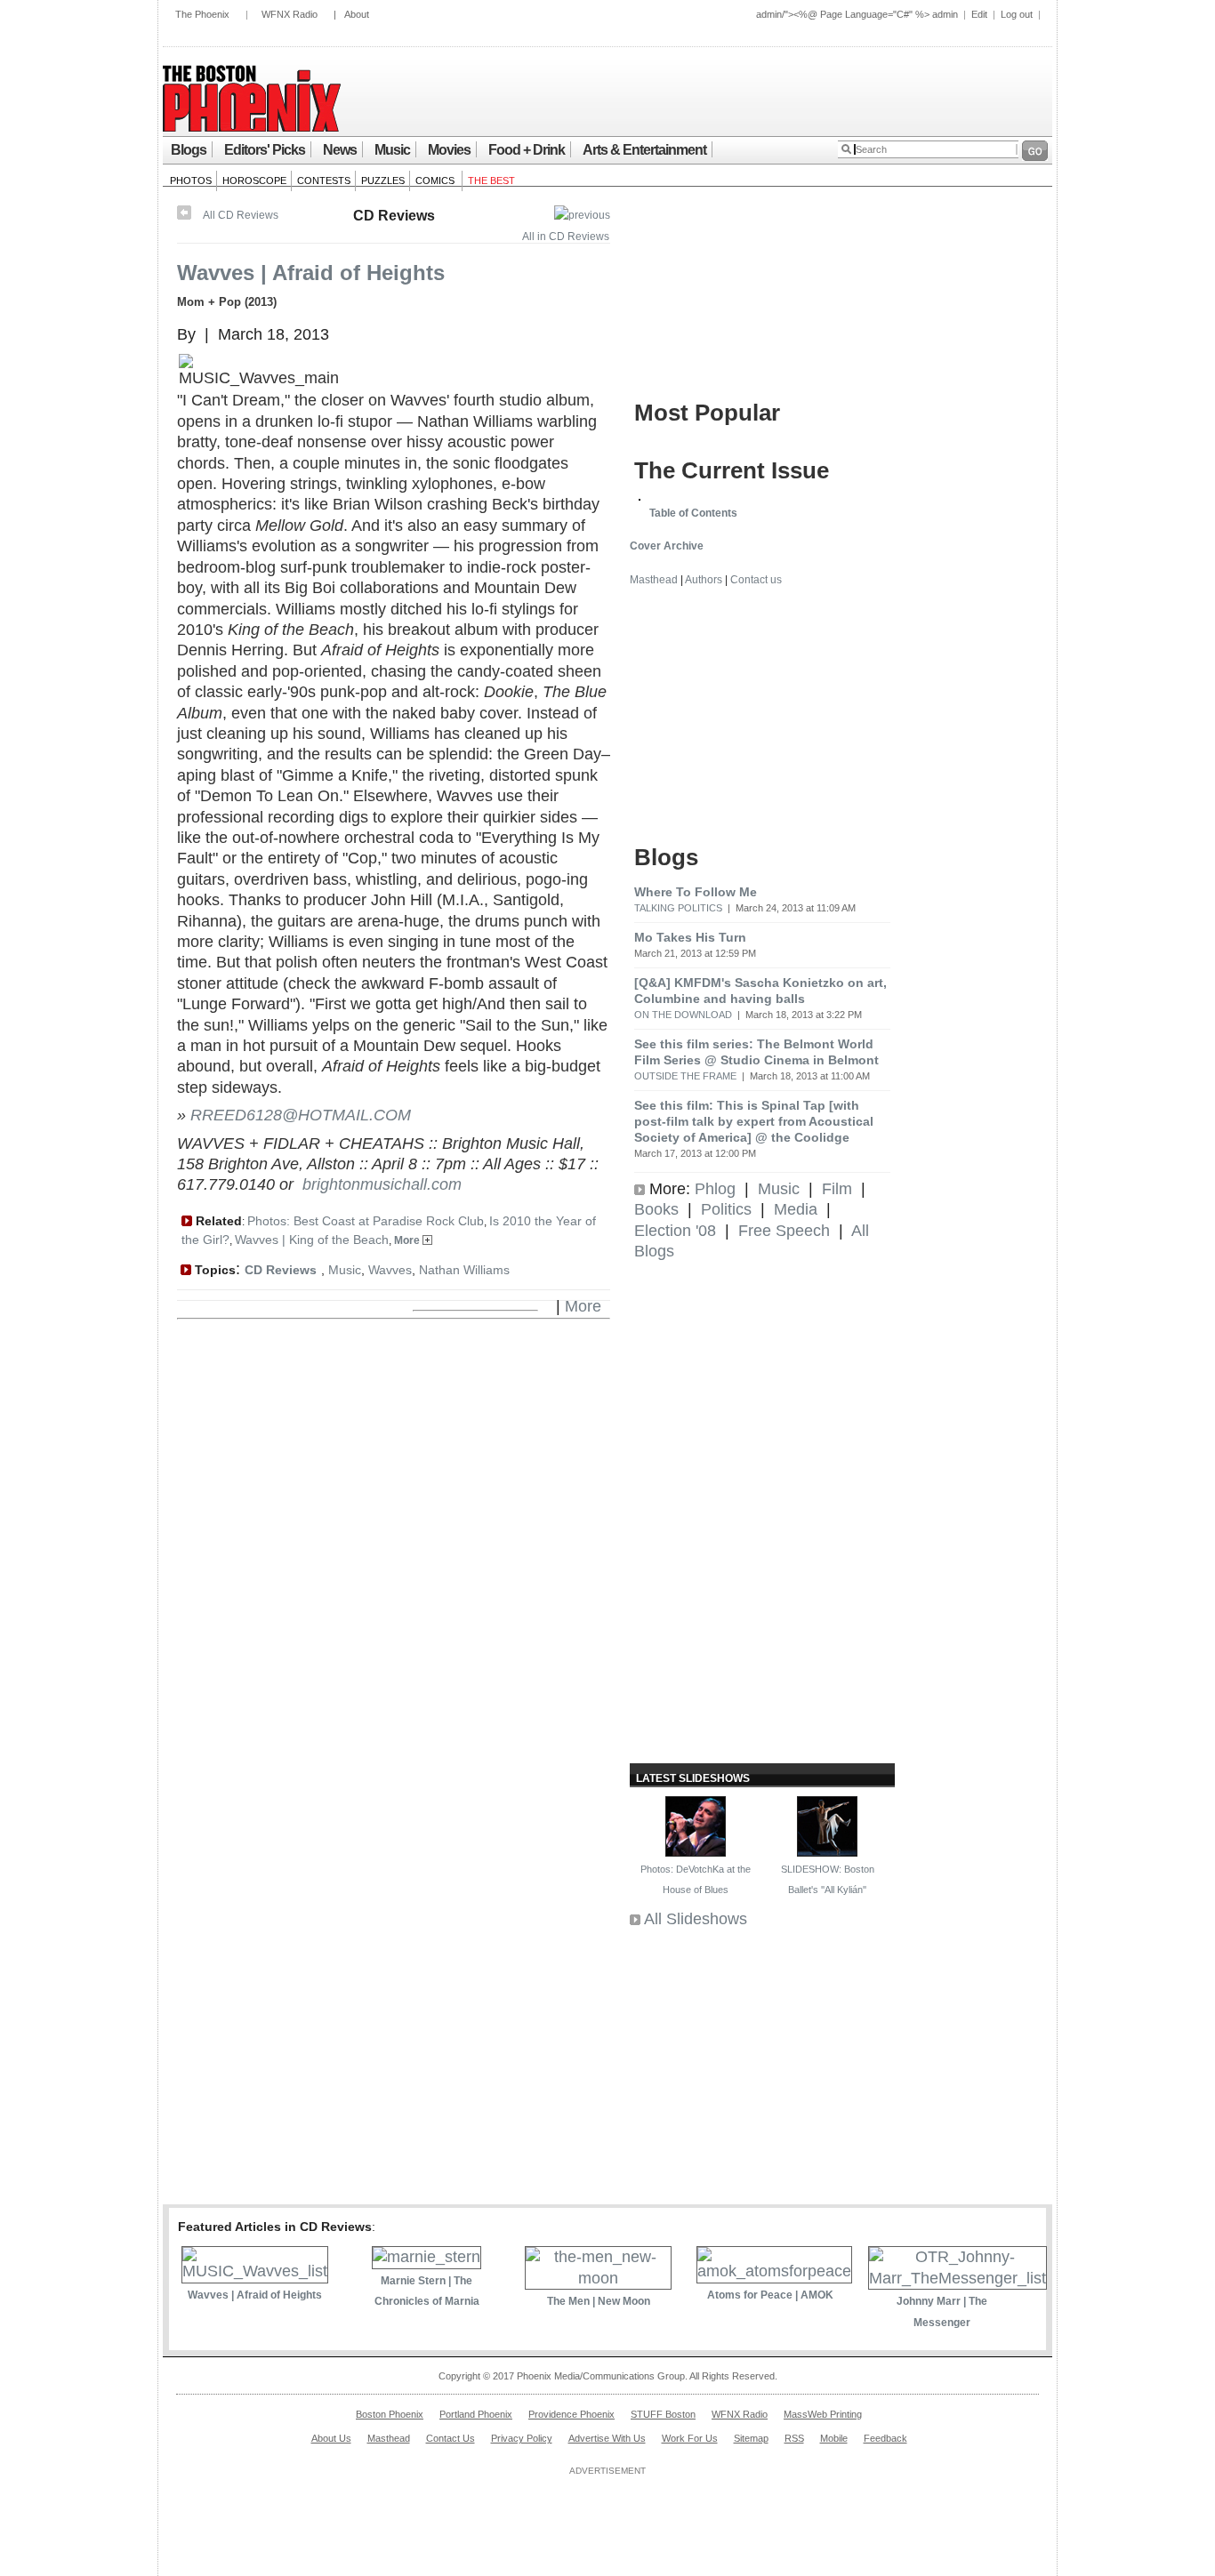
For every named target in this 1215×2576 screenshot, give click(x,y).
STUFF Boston (663, 2414)
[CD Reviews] (582, 215)
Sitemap (751, 2438)
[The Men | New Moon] (598, 2278)
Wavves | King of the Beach (312, 1240)
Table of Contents (693, 513)
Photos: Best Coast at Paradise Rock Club (366, 1221)
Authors (704, 580)
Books (656, 1209)
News (340, 150)
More (408, 1240)
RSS (794, 2438)
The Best (491, 181)
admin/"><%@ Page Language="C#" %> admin (857, 14)
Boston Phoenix (390, 2414)
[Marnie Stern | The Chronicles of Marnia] (426, 2257)
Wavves (390, 1270)
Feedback (885, 2438)
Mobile (834, 2438)
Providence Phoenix (571, 2414)
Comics (436, 181)
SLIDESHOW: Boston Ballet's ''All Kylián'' (828, 1879)
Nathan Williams (464, 1270)
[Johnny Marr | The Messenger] (958, 2278)
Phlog (715, 1189)
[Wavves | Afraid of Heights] (255, 2271)
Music (392, 150)
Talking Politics (678, 908)
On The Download (683, 1015)
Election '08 (675, 1231)
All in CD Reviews (566, 237)
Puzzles (383, 181)
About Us (331, 2438)
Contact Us (451, 2438)
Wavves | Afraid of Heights (311, 273)
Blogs (189, 150)
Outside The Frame (685, 1076)
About (357, 14)
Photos (191, 181)
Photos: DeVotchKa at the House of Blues (696, 1879)
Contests (324, 181)
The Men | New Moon (599, 2301)
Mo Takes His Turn (690, 937)
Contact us (756, 580)
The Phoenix (202, 14)
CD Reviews (394, 216)
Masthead (654, 580)
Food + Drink (527, 150)
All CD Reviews (241, 215)
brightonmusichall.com (382, 1184)
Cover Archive (667, 546)
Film (837, 1189)
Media (796, 1209)
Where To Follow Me (696, 892)
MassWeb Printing (823, 2414)
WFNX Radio (290, 14)
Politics (726, 1209)
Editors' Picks (265, 150)
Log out (1017, 14)
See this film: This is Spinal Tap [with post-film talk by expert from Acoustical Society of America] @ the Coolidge (754, 1121)
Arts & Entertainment (644, 150)
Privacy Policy (522, 2438)
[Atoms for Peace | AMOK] (774, 2271)
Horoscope (254, 181)
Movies (449, 150)
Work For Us (690, 2438)
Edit (979, 14)
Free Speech (784, 1231)
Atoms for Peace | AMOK (770, 2295)
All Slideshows (696, 1919)
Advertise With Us (607, 2438)
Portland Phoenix (476, 2414)
